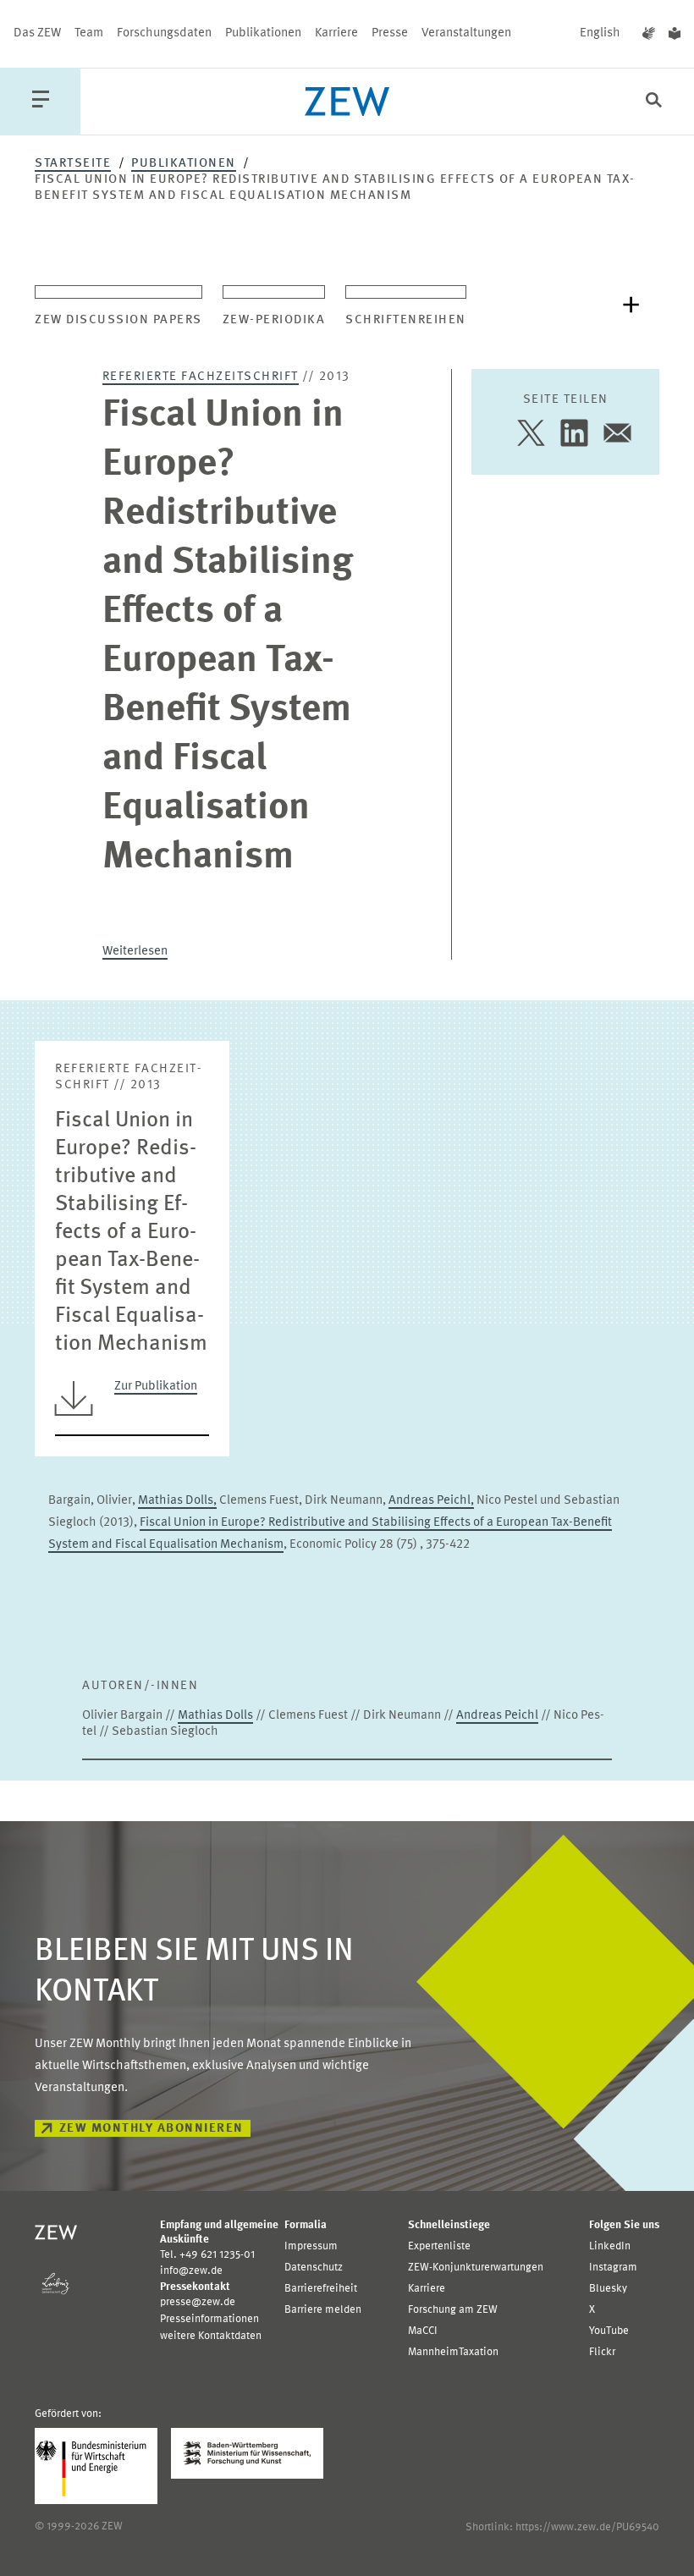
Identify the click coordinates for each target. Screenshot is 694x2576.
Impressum (311, 2246)
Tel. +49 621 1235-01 (207, 2255)
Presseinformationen (209, 2319)
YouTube (609, 2331)
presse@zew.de (198, 2302)
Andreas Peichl (497, 1716)
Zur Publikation (156, 1387)
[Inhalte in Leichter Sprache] (675, 34)
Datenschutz (314, 2268)
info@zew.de (191, 2271)
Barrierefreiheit (321, 2289)
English (600, 33)
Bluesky (608, 2289)
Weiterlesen (135, 952)
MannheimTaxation (453, 2352)
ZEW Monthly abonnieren (151, 2129)
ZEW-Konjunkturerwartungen (476, 2268)
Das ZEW (37, 33)
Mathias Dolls (215, 1716)
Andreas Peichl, (431, 1501)
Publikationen (263, 33)
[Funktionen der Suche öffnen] (654, 102)
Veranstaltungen (466, 33)
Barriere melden (323, 2310)
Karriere (336, 33)
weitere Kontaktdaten (211, 2336)
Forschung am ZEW (453, 2310)
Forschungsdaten (164, 33)
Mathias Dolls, (177, 1501)
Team (89, 33)
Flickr (602, 2352)
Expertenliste (439, 2246)
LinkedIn (610, 2246)
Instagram (613, 2268)
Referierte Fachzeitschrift (201, 377)
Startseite (73, 164)
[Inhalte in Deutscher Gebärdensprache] (649, 34)
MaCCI (423, 2331)
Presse (390, 33)
